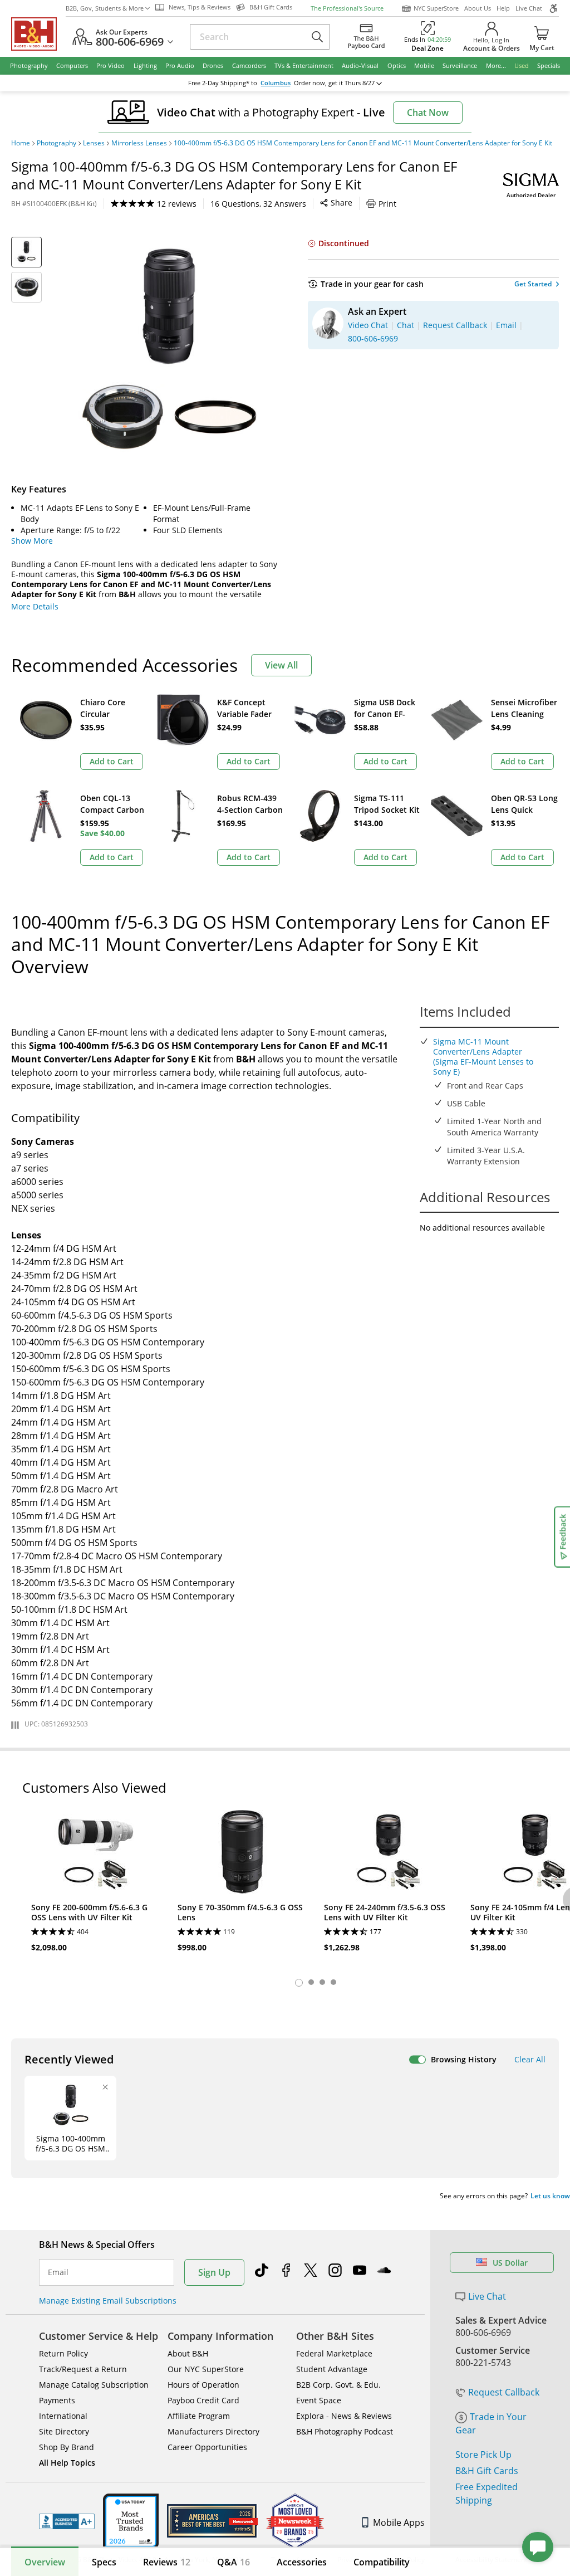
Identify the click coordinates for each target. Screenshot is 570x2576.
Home (21, 143)
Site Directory (64, 2431)
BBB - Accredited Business (67, 2521)
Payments (57, 2400)
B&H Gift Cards (487, 2471)
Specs (104, 2562)
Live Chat (529, 8)
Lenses (94, 143)
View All (281, 665)
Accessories (302, 2562)
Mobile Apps (399, 2523)
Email (58, 2272)
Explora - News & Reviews (344, 2416)
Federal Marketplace (334, 2353)
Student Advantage (332, 2369)
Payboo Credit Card (203, 2400)
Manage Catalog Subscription (94, 2385)
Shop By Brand (67, 2447)
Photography (56, 143)
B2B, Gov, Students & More (105, 8)
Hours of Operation (203, 2385)
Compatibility (382, 2562)
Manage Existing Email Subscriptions (108, 2301)
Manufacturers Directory (213, 2431)
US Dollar (510, 2263)
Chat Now (428, 113)
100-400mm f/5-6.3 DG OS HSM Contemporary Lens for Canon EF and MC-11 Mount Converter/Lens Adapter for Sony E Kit (363, 143)
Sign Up (214, 2272)
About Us (478, 8)
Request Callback (504, 2392)
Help (503, 8)
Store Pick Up (483, 2455)
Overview (45, 2562)
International (63, 2416)
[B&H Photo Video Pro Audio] (38, 34)
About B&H (188, 2353)
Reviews (167, 2562)
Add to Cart (112, 761)
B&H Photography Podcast (345, 2431)
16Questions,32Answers (258, 204)
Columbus (276, 83)
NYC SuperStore (436, 8)
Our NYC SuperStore (206, 2369)
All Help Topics (67, 2463)
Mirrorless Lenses (139, 143)
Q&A (234, 2562)
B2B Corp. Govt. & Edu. (338, 2385)
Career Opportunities (207, 2447)
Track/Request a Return (83, 2369)
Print (387, 204)
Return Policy (63, 2353)
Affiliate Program (199, 2416)
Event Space (319, 2400)
